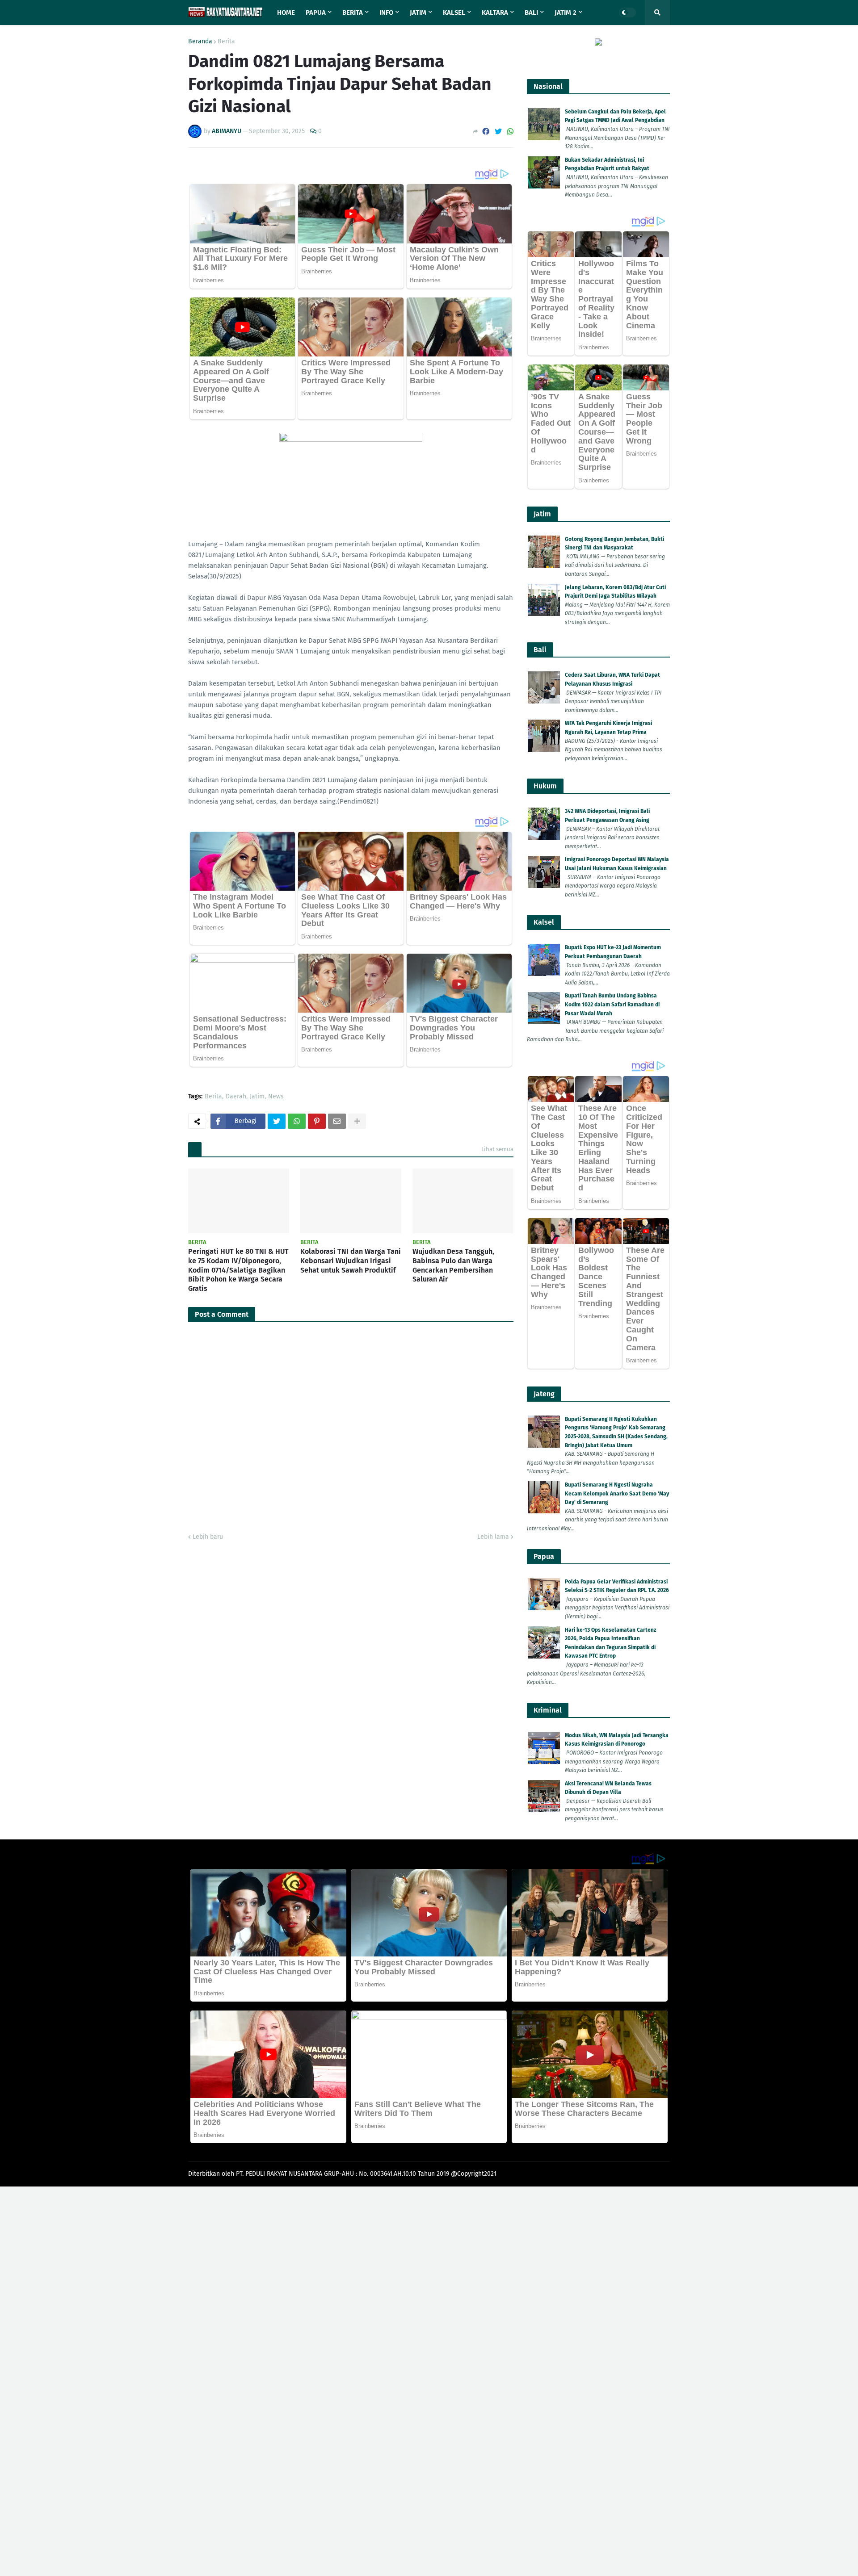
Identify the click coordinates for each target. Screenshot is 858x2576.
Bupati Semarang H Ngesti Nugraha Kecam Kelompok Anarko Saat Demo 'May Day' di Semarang (617, 1493)
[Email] (337, 1121)
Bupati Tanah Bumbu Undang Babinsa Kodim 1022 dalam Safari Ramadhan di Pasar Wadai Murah (612, 1004)
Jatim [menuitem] (418, 13)
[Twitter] (498, 132)
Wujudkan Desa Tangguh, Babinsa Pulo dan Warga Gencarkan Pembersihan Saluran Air (453, 1265)
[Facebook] (486, 132)
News (276, 1097)
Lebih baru (208, 1537)
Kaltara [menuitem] (495, 13)
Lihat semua (497, 1149)
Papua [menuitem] (316, 13)
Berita (226, 42)
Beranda (200, 42)
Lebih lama (493, 1537)
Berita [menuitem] (353, 13)
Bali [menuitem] (531, 13)
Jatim (257, 1097)
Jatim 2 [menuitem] (566, 13)
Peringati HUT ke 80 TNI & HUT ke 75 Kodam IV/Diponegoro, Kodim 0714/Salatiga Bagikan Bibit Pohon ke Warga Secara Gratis (238, 1270)
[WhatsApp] (510, 132)
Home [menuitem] (286, 13)
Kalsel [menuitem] (454, 13)
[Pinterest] (317, 1121)
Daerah (236, 1097)
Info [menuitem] (386, 13)
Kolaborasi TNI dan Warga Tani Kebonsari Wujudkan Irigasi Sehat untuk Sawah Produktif (351, 1261)
